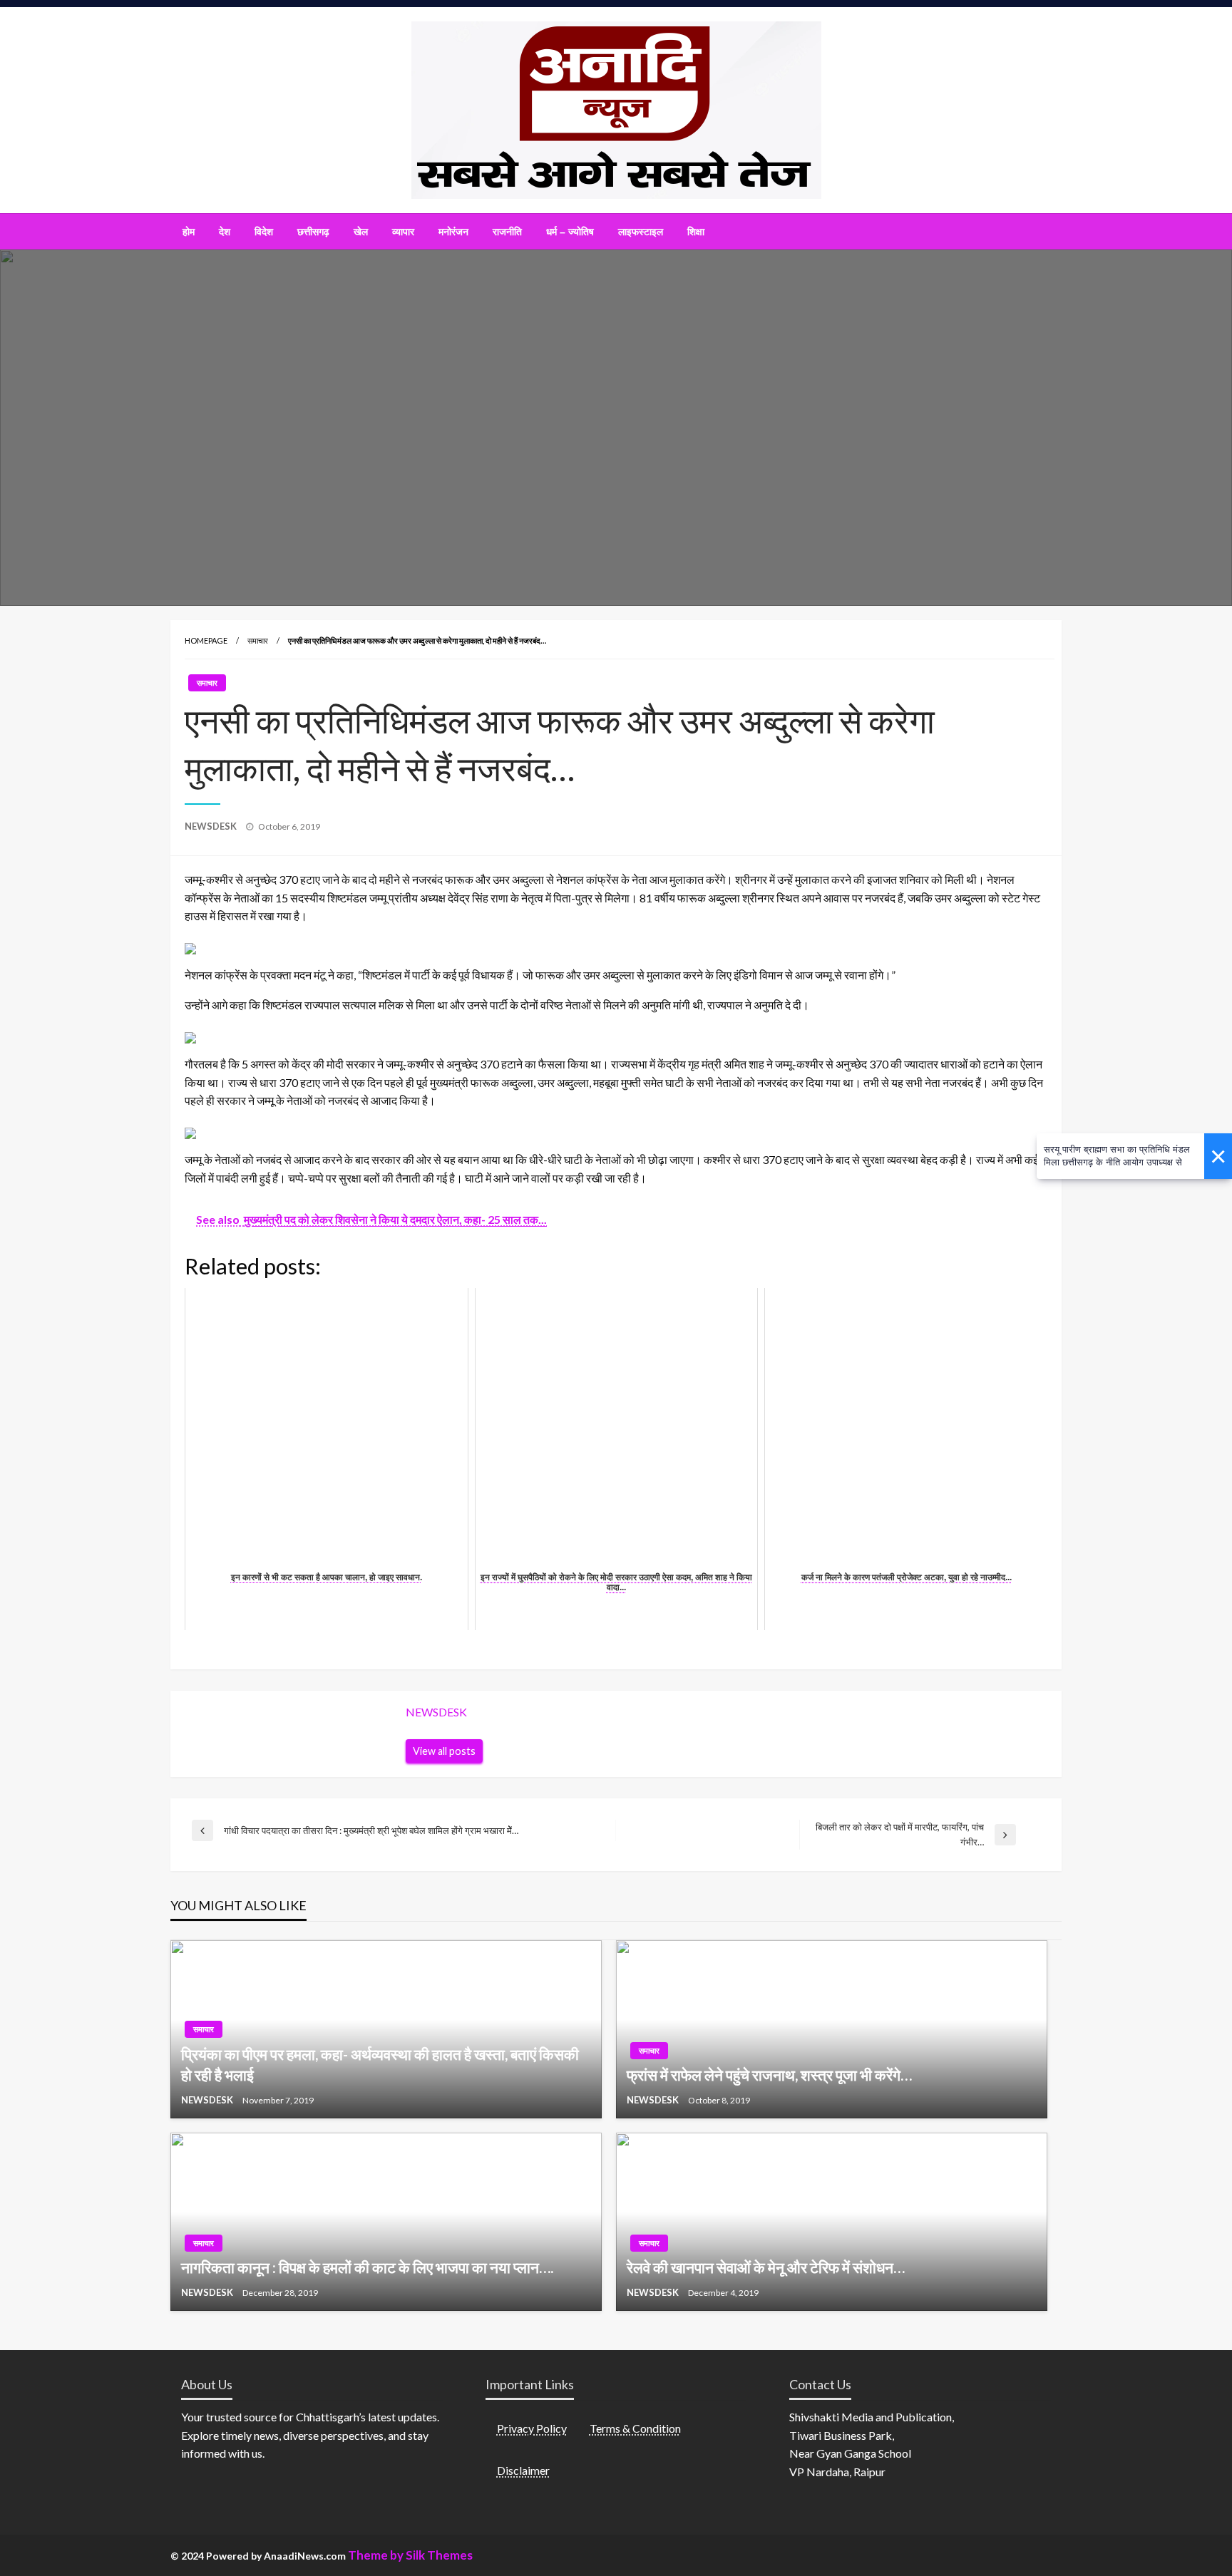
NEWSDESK (212, 826)
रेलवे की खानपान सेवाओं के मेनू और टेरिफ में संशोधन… (766, 2267)
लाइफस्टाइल (641, 232)
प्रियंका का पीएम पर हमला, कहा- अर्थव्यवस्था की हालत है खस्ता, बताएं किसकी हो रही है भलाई (380, 2064)
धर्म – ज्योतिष (570, 232)
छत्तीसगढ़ (313, 232)
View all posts (444, 1751)
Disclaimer (523, 2470)
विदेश (264, 232)
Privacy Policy (532, 2428)
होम (189, 232)
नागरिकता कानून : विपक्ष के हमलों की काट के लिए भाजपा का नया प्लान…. (367, 2267)
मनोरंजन (453, 232)
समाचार (258, 640)
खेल (361, 232)
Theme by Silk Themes (410, 2555)
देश (225, 232)
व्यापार (403, 232)
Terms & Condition (635, 2428)
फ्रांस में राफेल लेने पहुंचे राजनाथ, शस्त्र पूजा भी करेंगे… (769, 2075)
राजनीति (507, 232)
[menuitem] (189, 232)
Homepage (206, 640)
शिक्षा (696, 232)
